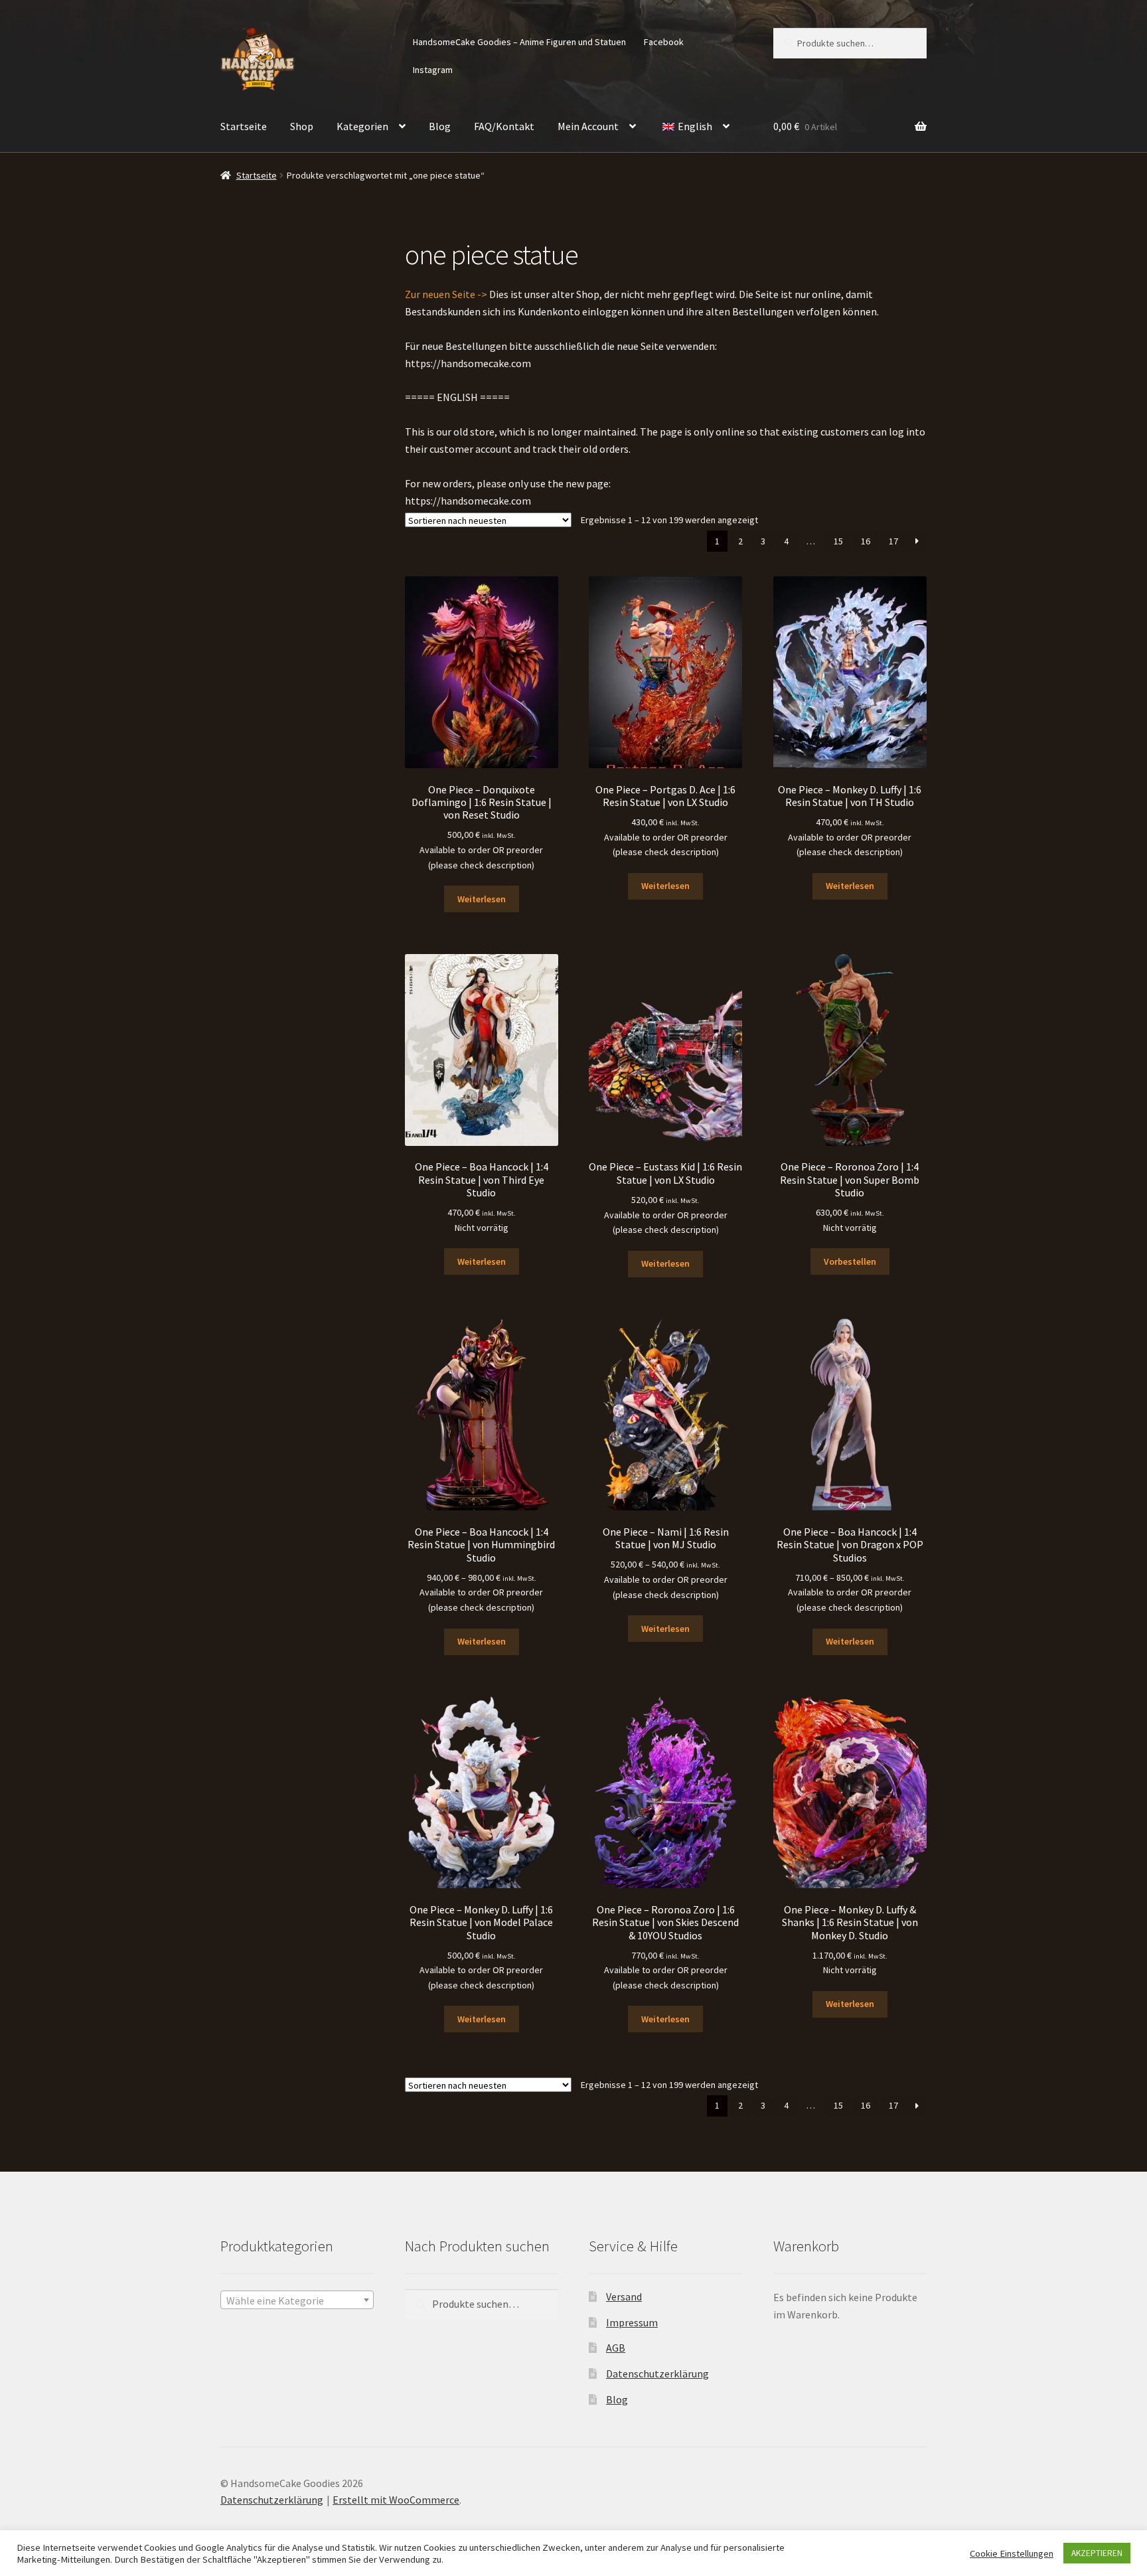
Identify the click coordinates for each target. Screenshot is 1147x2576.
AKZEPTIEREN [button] (1097, 2553)
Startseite (244, 126)
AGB (616, 2348)
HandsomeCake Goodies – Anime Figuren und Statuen (519, 42)
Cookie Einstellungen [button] (1012, 2553)
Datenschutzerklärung (657, 2374)
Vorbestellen (850, 1261)
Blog (440, 126)
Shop (302, 126)
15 (838, 541)
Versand (624, 2296)
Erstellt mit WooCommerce (396, 2500)
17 (893, 541)
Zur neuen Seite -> (446, 294)
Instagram (433, 70)
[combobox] (297, 2300)
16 (866, 541)
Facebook (664, 42)
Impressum (632, 2322)
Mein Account (588, 126)
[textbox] (297, 2300)
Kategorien (362, 126)
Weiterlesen (482, 899)
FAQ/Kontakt (504, 126)
